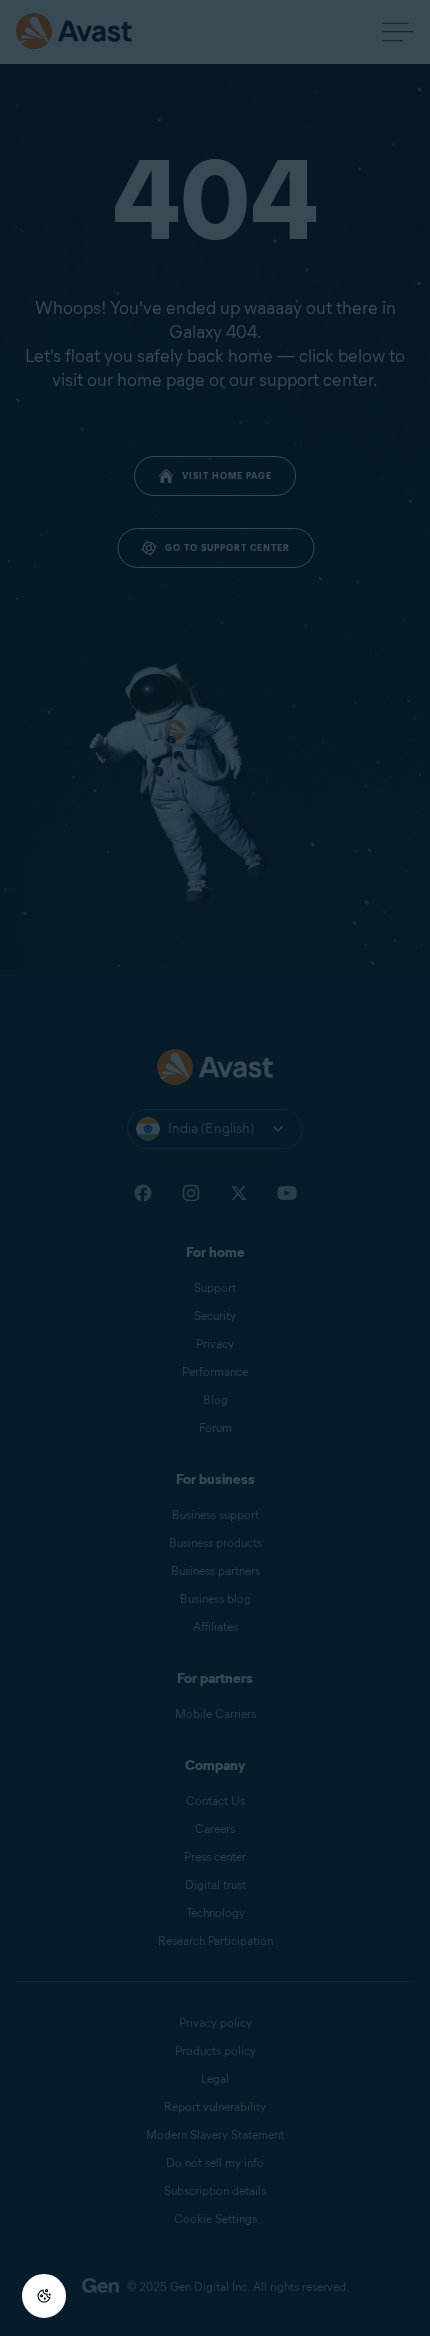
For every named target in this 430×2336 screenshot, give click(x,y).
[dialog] (215, 1168)
